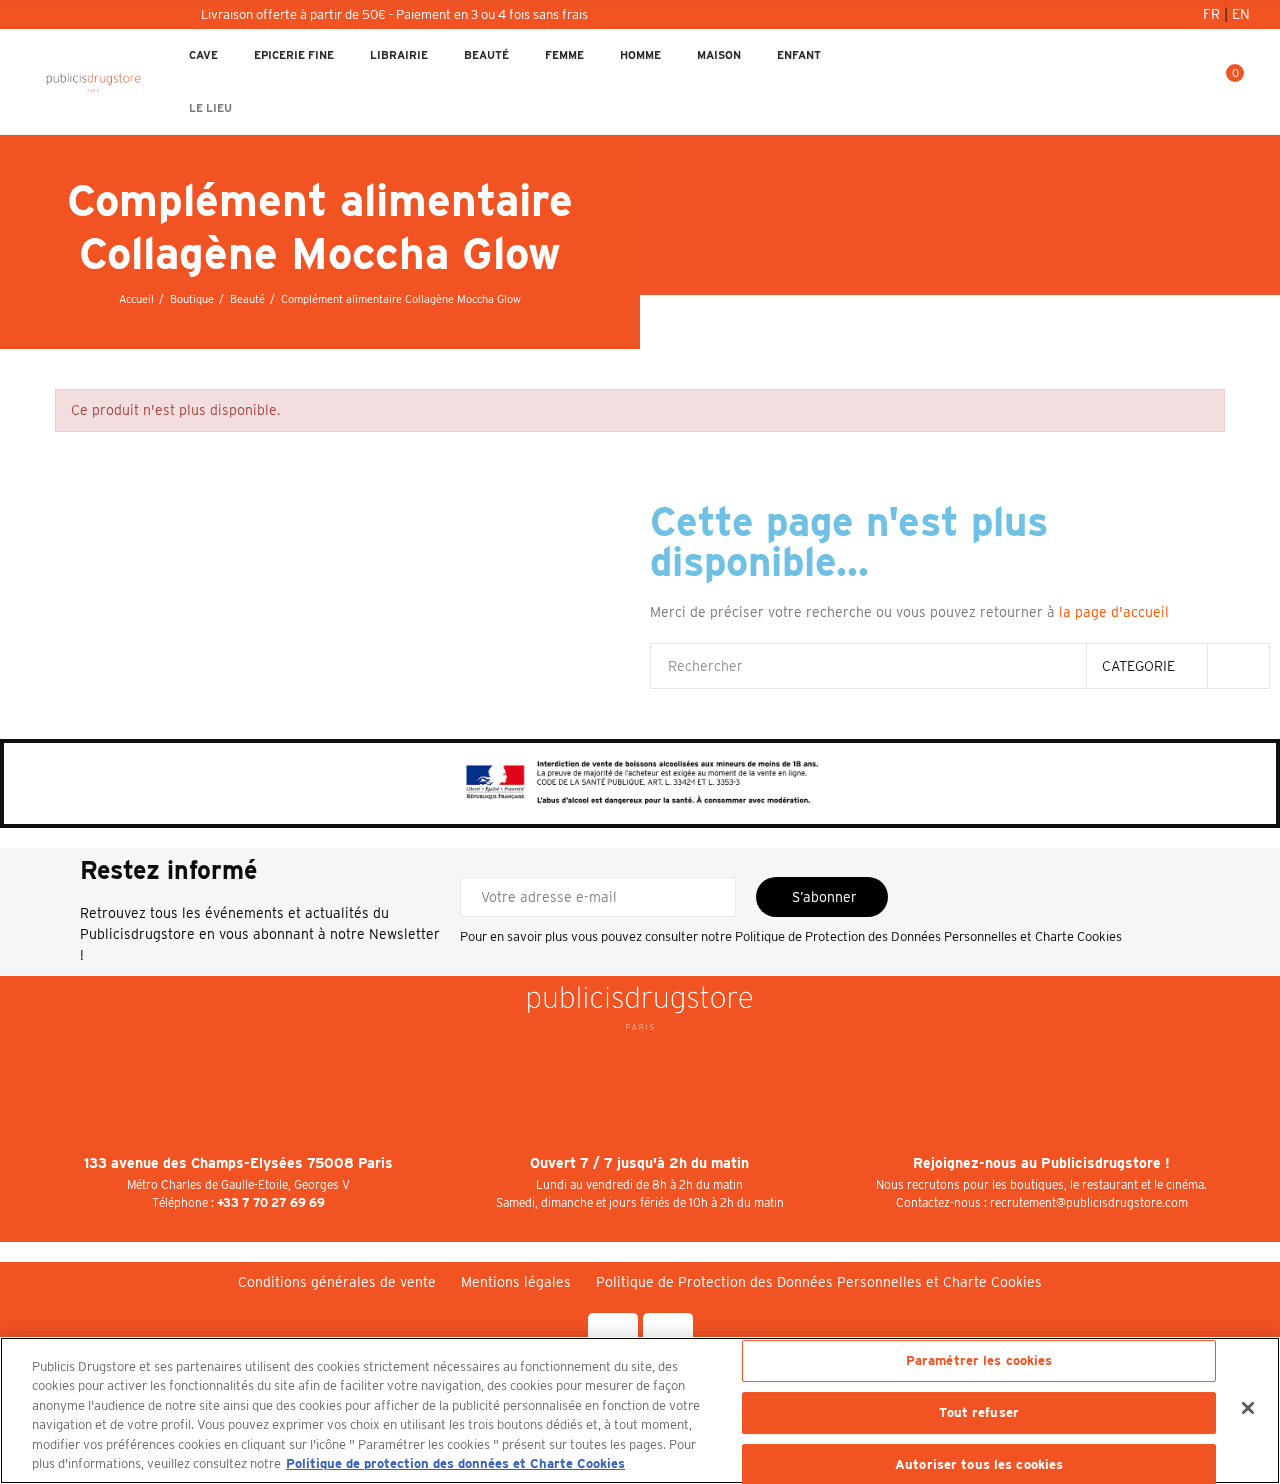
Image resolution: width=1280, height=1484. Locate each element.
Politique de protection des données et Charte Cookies (455, 1463)
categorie (1138, 666)
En (1241, 14)
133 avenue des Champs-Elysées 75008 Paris (238, 1163)
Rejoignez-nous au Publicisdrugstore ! (1041, 1163)
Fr (1213, 14)
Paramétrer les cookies (979, 1361)
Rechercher (1238, 666)
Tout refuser (979, 1412)
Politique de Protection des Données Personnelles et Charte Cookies (928, 936)
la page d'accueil (1114, 612)
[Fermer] (1248, 1408)
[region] (640, 1410)
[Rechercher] (1159, 82)
